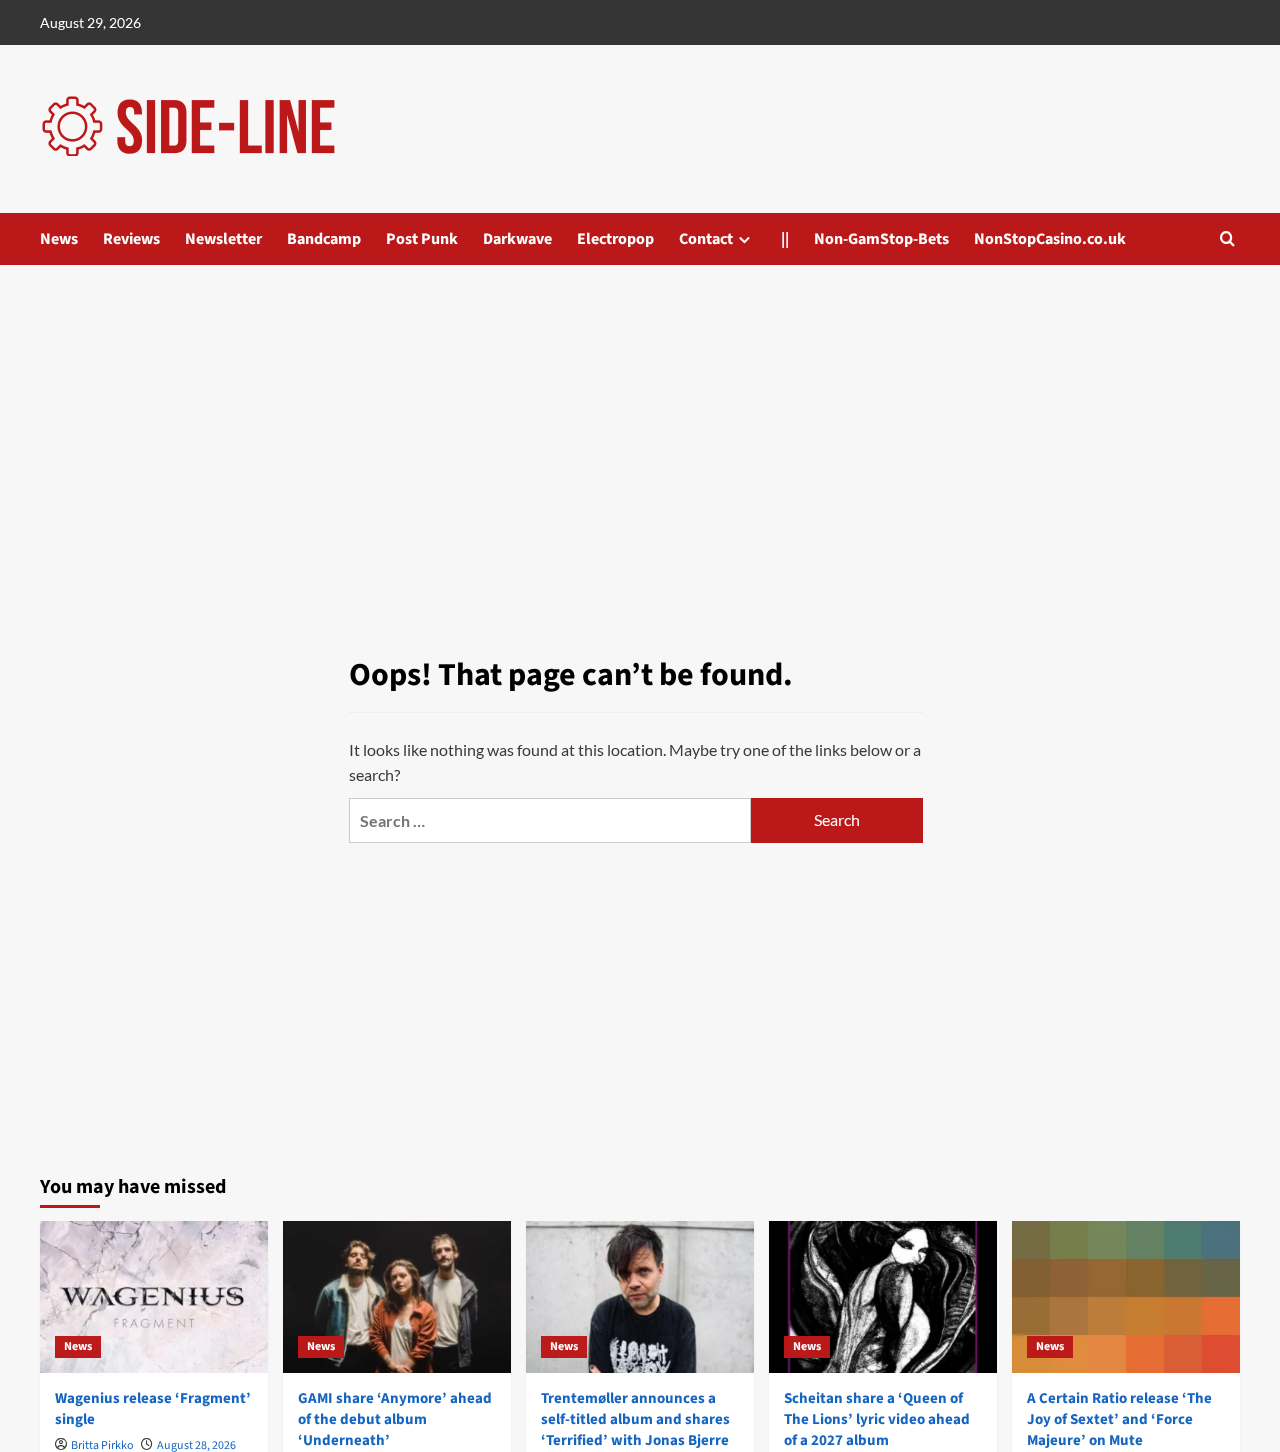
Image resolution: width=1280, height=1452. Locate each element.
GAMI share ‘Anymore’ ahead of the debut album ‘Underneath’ (395, 1419)
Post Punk (422, 239)
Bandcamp (324, 239)
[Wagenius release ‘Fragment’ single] (154, 1297)
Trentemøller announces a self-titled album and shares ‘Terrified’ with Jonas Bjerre (635, 1419)
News (59, 239)
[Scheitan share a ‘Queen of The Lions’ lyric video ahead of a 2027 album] (883, 1297)
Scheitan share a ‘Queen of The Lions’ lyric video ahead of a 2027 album (877, 1419)
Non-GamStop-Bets (881, 239)
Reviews (131, 239)
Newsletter (223, 239)
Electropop (615, 239)
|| (785, 239)
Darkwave (517, 239)
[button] (1227, 238)
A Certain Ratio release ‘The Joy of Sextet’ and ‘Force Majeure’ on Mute (1119, 1419)
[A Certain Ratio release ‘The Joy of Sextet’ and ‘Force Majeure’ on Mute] (1126, 1297)
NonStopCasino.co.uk (1050, 239)
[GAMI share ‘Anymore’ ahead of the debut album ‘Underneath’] (397, 1297)
